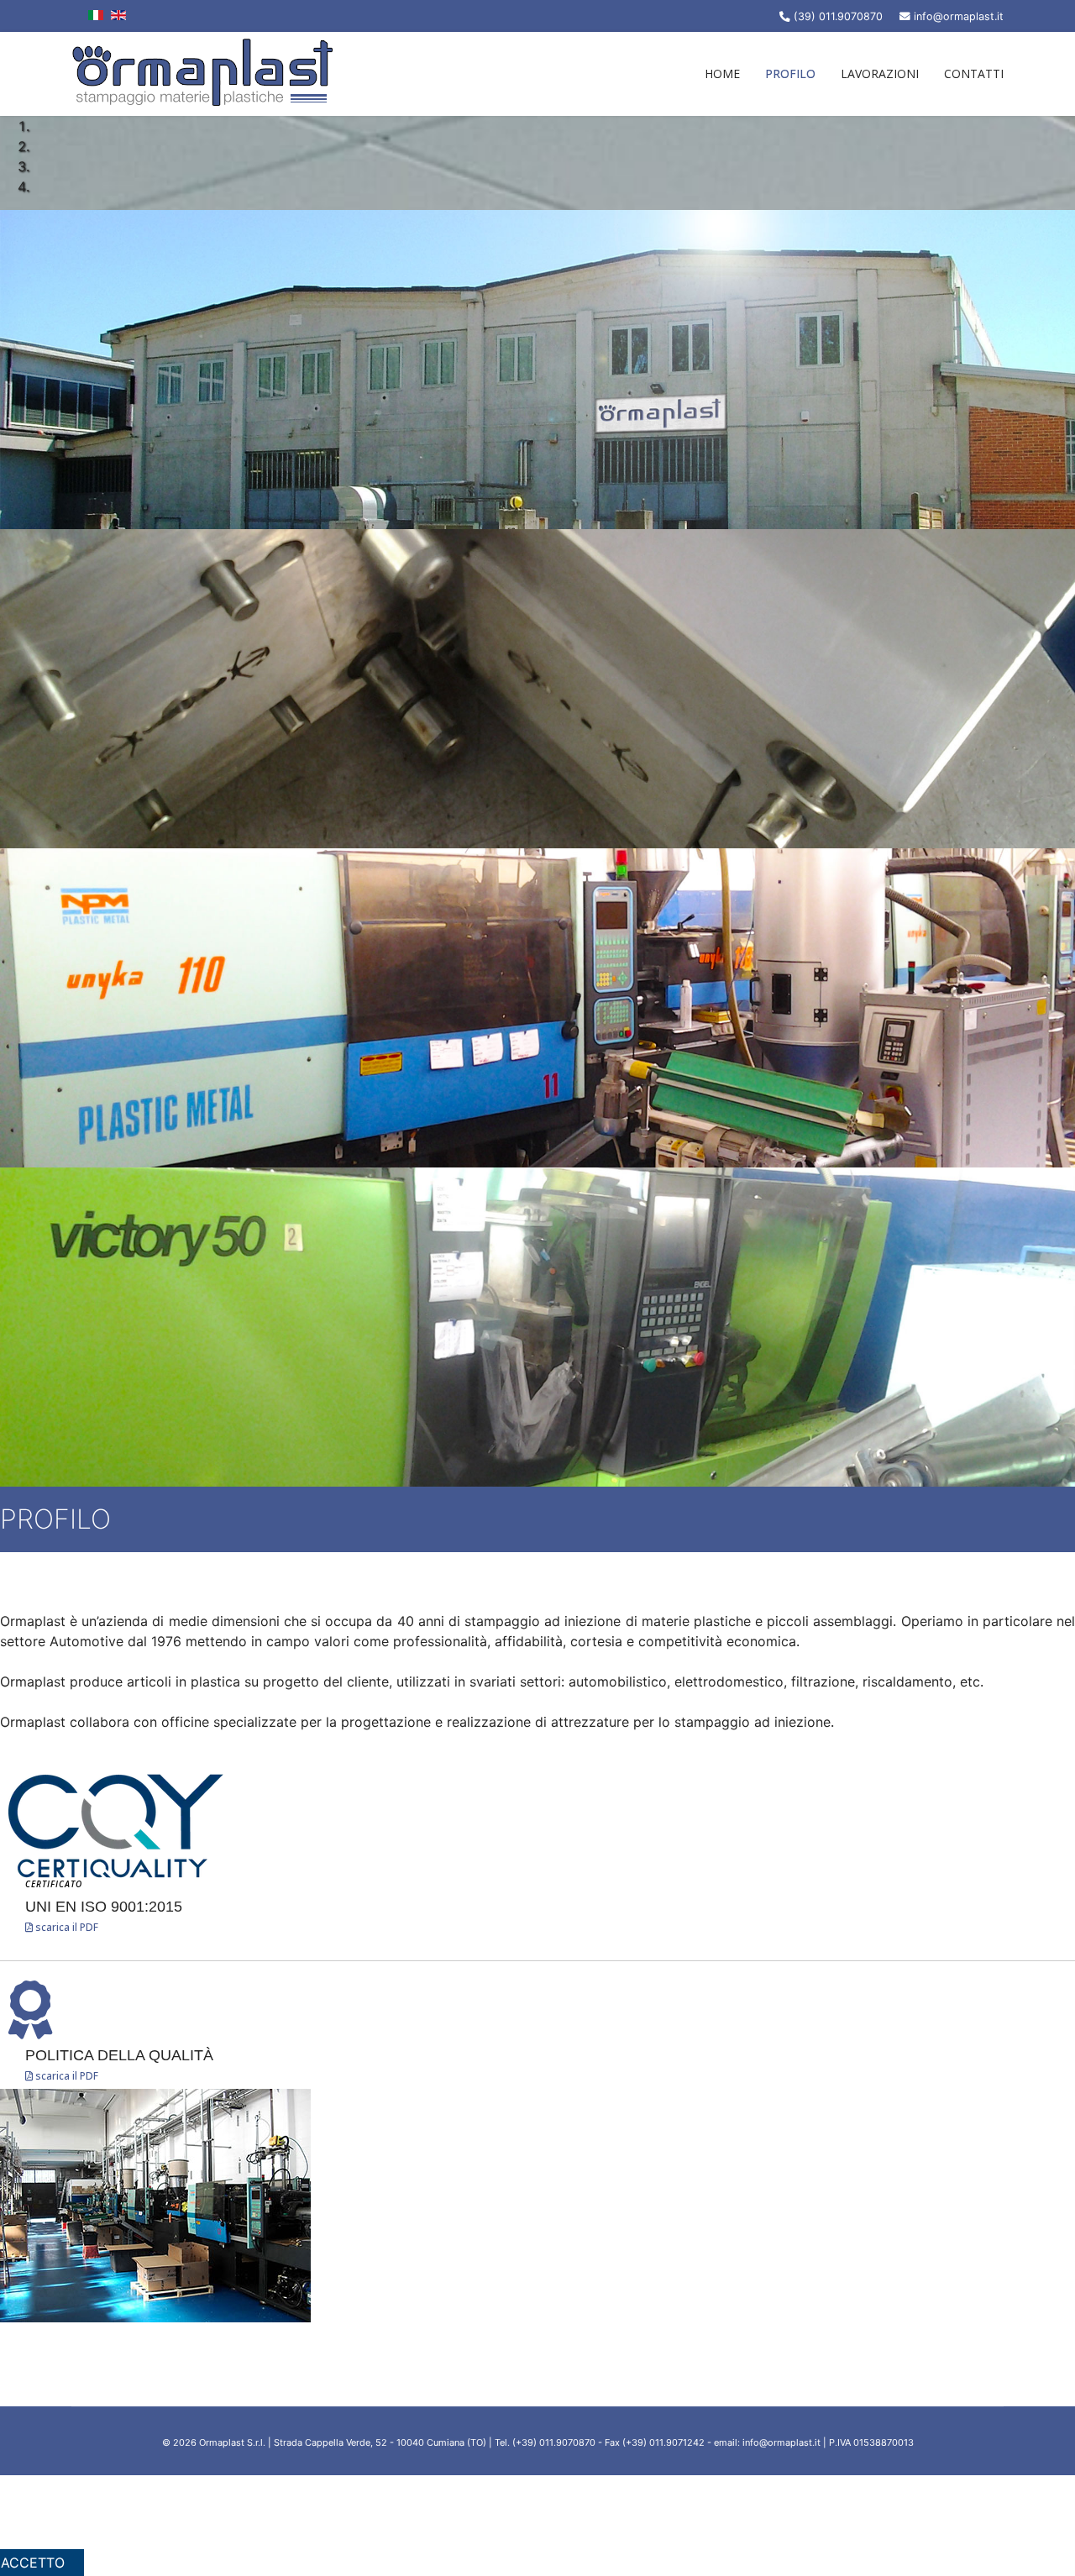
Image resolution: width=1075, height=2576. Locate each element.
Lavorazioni (880, 73)
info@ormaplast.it (959, 16)
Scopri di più (547, 2526)
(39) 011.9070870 (838, 16)
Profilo (790, 73)
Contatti (974, 73)
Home (722, 73)
